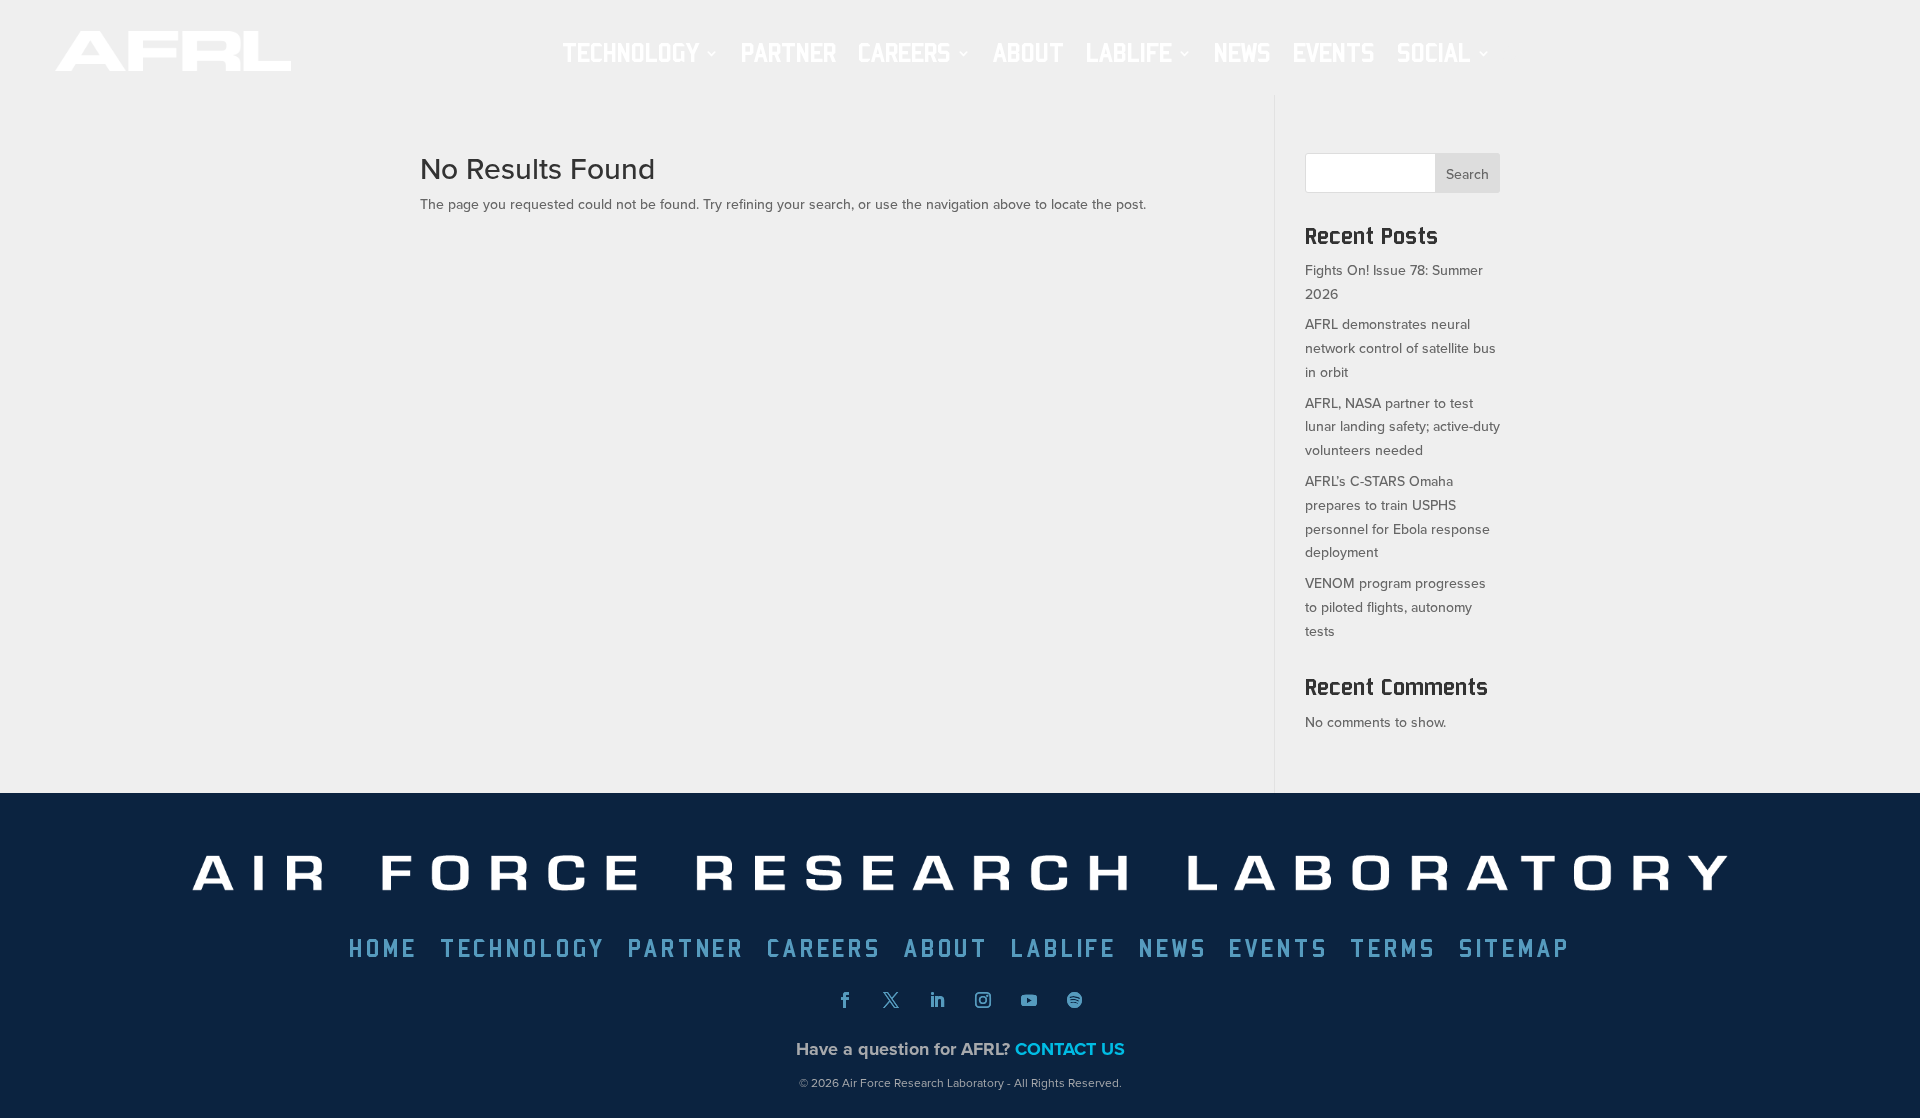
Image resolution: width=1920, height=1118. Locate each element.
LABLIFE (1064, 951)
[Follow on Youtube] (1029, 1000)
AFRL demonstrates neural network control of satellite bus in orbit (1400, 348)
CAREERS (824, 951)
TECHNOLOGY (630, 53)
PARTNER (788, 53)
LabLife (1129, 53)
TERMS (1393, 951)
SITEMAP (1515, 951)
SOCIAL (1434, 53)
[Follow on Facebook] (845, 1000)
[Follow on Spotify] (1075, 1000)
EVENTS (1334, 53)
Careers (904, 53)
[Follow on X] (891, 1000)
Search (1467, 174)
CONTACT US (1070, 1049)
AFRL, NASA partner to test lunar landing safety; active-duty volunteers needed (1402, 427)
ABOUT (1028, 53)
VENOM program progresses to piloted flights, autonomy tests (1395, 607)
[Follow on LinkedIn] (937, 1000)
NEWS (1242, 53)
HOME (383, 951)
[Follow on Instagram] (983, 1000)
